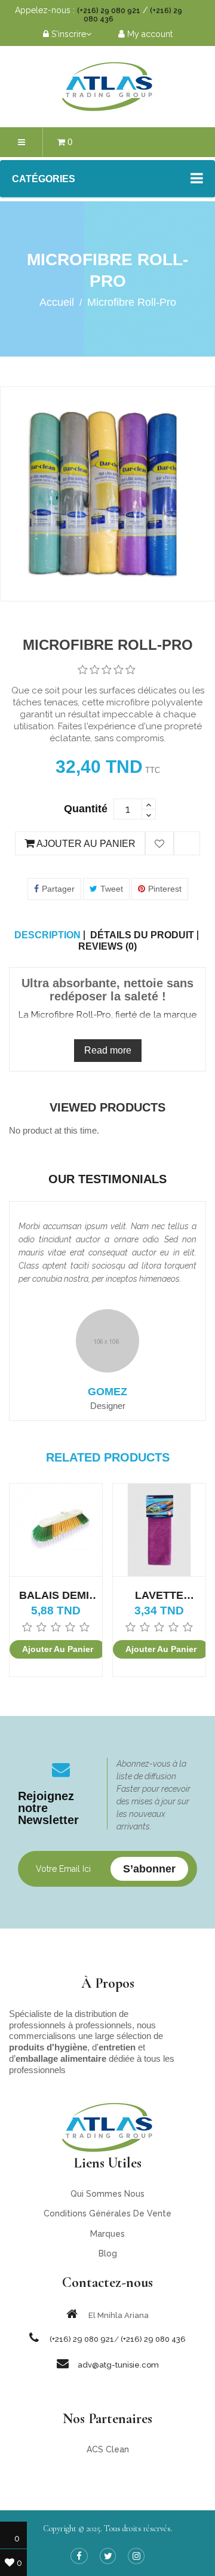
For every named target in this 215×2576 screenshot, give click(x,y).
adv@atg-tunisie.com (118, 2365)
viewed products (107, 1107)
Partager (58, 889)
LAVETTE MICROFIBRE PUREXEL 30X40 (159, 1596)
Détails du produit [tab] (142, 935)
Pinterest (165, 889)
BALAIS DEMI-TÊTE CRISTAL (56, 1596)
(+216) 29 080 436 (153, 2339)
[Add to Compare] (187, 844)
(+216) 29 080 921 (109, 11)
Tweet (112, 889)
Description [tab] (47, 935)
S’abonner (149, 1869)
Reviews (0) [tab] (107, 947)
